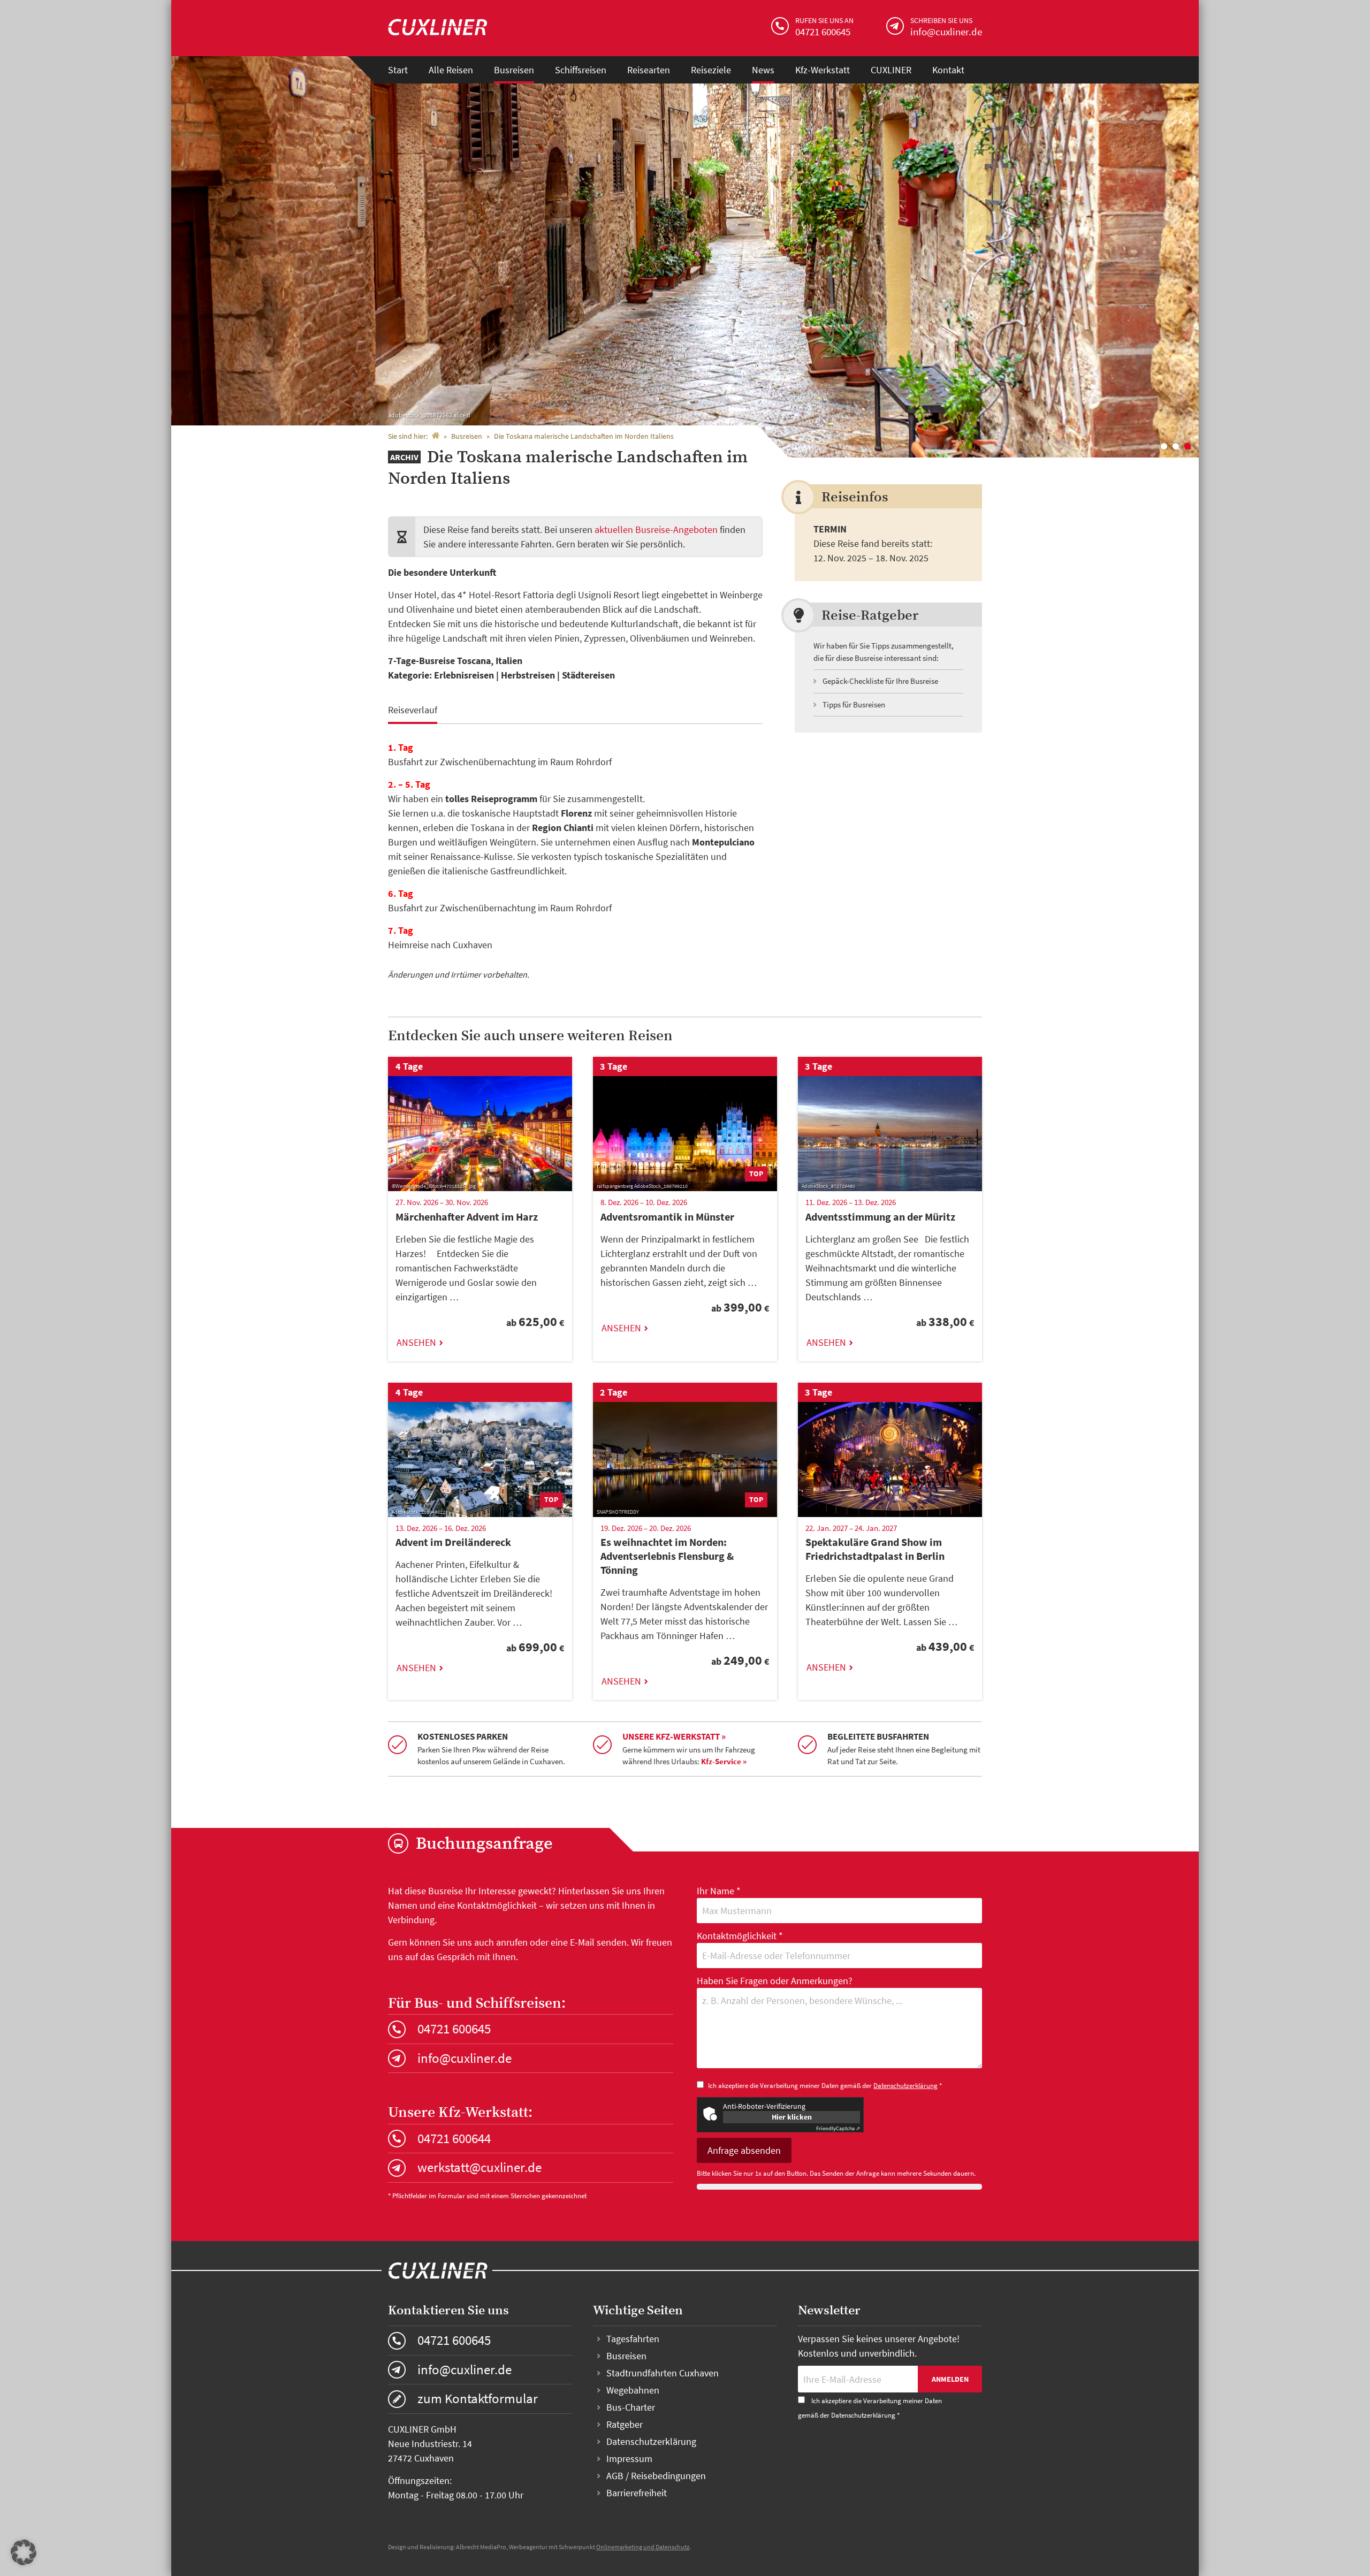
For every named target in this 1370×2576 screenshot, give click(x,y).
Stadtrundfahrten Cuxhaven (663, 2373)
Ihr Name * (719, 1891)
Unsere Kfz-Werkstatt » (674, 1736)
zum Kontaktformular (478, 2398)
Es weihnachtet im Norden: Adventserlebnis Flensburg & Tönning (667, 1556)
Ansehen (416, 1342)
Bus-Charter (631, 2407)
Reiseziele (711, 70)
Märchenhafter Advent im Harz (467, 1217)
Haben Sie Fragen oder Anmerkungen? (775, 1981)
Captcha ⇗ (838, 2128)
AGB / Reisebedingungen (656, 2476)
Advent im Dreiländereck (453, 1542)
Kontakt (948, 70)
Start (398, 70)
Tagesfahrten (633, 2339)
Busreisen (514, 70)
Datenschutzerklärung (905, 2086)
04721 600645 (454, 2029)
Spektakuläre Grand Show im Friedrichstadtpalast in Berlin (875, 1549)
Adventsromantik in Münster (667, 1217)
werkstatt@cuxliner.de (479, 2167)
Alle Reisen (451, 70)
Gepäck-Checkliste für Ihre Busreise (880, 681)
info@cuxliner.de (465, 2058)
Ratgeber (625, 2424)
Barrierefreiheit (637, 2493)
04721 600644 (454, 2138)
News (763, 70)
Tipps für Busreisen (854, 704)
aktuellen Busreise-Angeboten (656, 529)
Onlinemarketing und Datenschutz (643, 2547)
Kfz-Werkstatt (823, 70)
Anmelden (950, 2379)
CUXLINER (891, 70)
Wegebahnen (633, 2390)
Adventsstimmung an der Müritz (880, 1217)
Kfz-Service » (724, 1761)
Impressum (629, 2459)
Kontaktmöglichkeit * (740, 1936)
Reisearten (649, 70)
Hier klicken (792, 2117)
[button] (24, 2552)
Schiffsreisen (581, 70)
